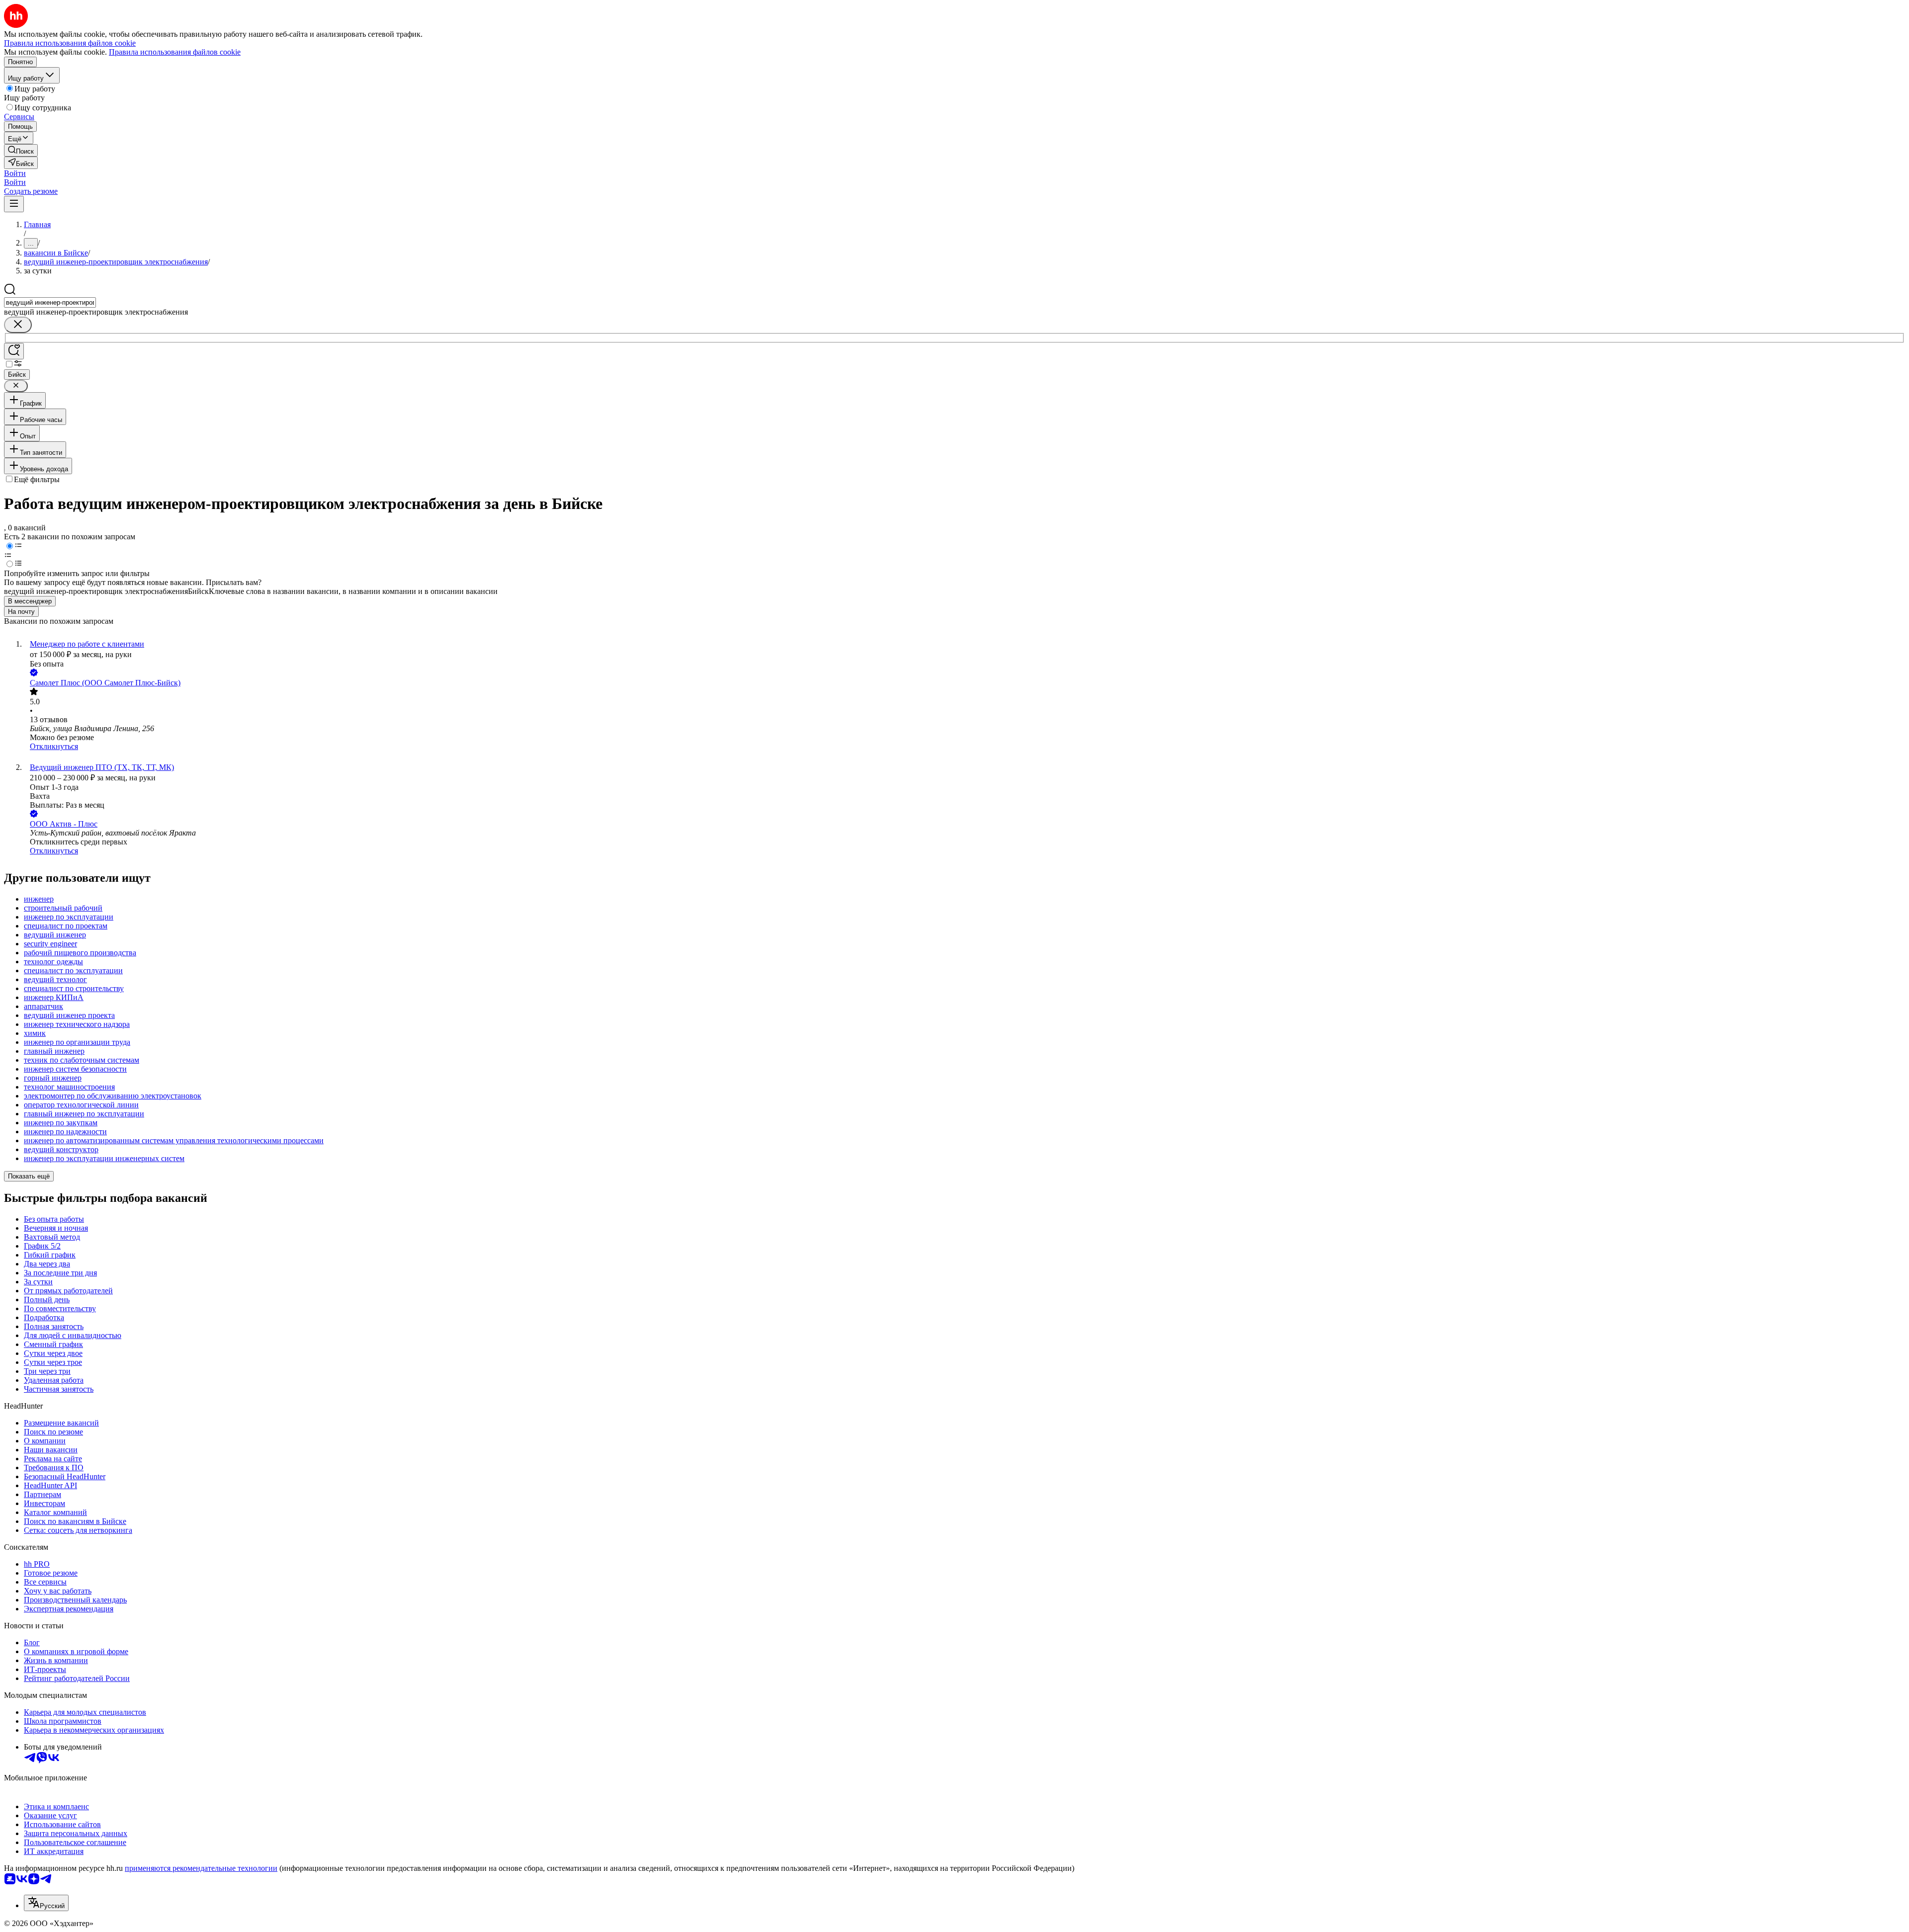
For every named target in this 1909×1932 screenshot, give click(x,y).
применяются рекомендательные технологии (201, 1868)
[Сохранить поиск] (14, 351)
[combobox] (50, 302)
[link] (21, 150)
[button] (15, 173)
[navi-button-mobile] (14, 204)
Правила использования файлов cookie (175, 52)
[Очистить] (18, 325)
